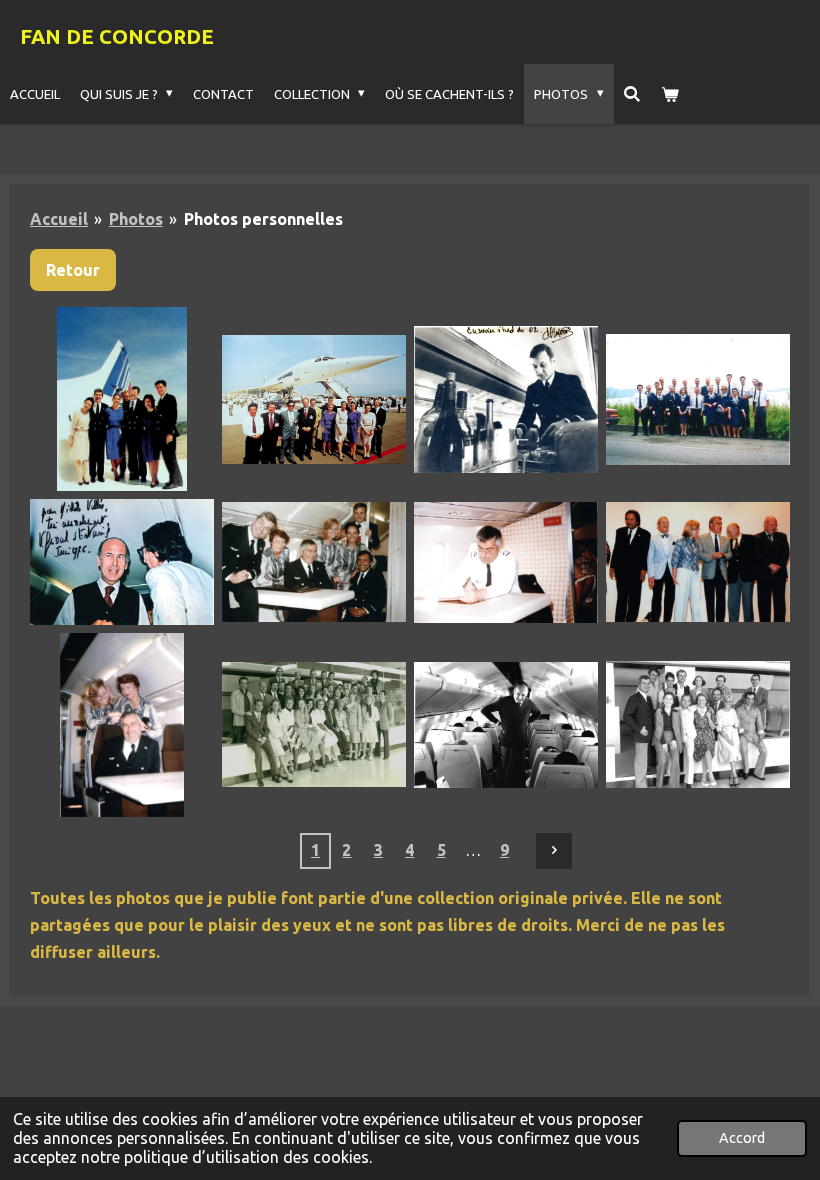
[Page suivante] (554, 851)
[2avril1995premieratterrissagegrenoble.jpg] (122, 399)
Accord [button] (742, 1138)
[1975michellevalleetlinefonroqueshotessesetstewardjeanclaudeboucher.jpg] (122, 725)
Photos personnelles (263, 219)
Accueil (59, 219)
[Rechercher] (633, 94)
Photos (136, 219)
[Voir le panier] (671, 94)
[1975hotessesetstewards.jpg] (314, 562)
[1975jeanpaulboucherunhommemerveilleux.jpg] (506, 562)
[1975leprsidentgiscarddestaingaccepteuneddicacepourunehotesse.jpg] (122, 562)
